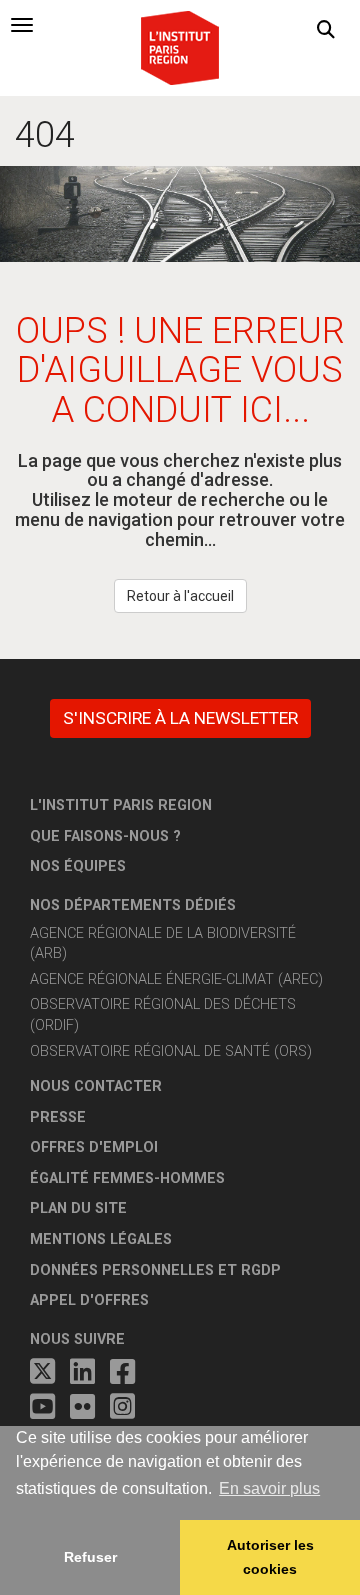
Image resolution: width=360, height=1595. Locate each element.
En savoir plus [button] (269, 1488)
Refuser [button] (90, 1557)
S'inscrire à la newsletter (180, 718)
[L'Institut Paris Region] (180, 46)
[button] (326, 30)
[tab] (22, 25)
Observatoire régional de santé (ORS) (171, 1051)
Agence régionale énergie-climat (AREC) (176, 979)
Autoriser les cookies (270, 1557)
